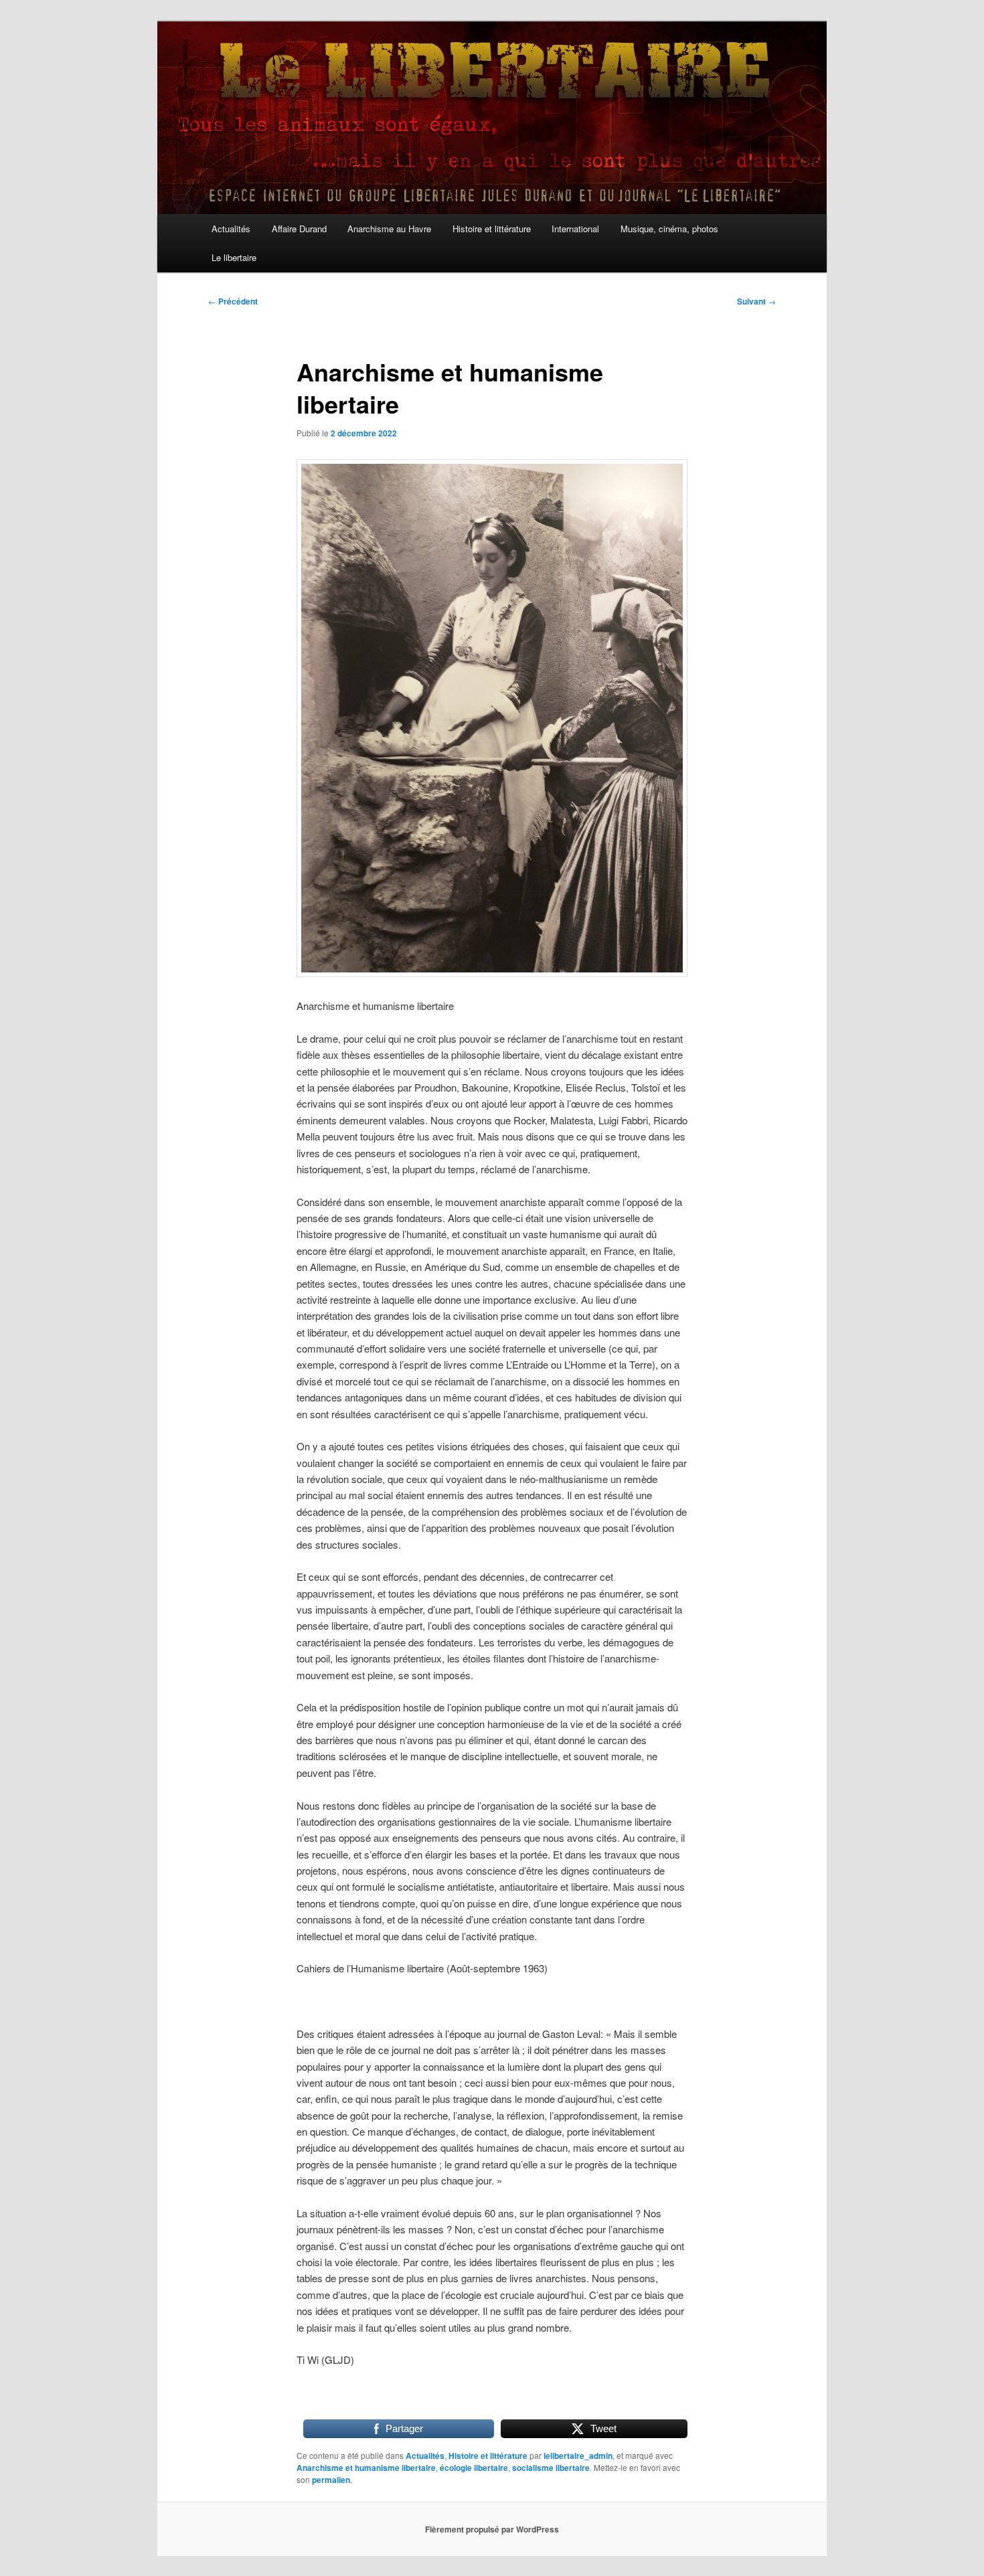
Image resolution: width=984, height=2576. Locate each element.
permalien (331, 2480)
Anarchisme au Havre (389, 229)
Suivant (756, 301)
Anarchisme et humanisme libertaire (366, 2468)
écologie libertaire (474, 2468)
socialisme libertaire (551, 2468)
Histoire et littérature (492, 229)
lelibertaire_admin (578, 2456)
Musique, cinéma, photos (669, 229)
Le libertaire (234, 257)
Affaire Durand (299, 229)
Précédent (233, 301)
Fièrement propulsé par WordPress (492, 2529)
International (575, 229)
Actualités (231, 229)
